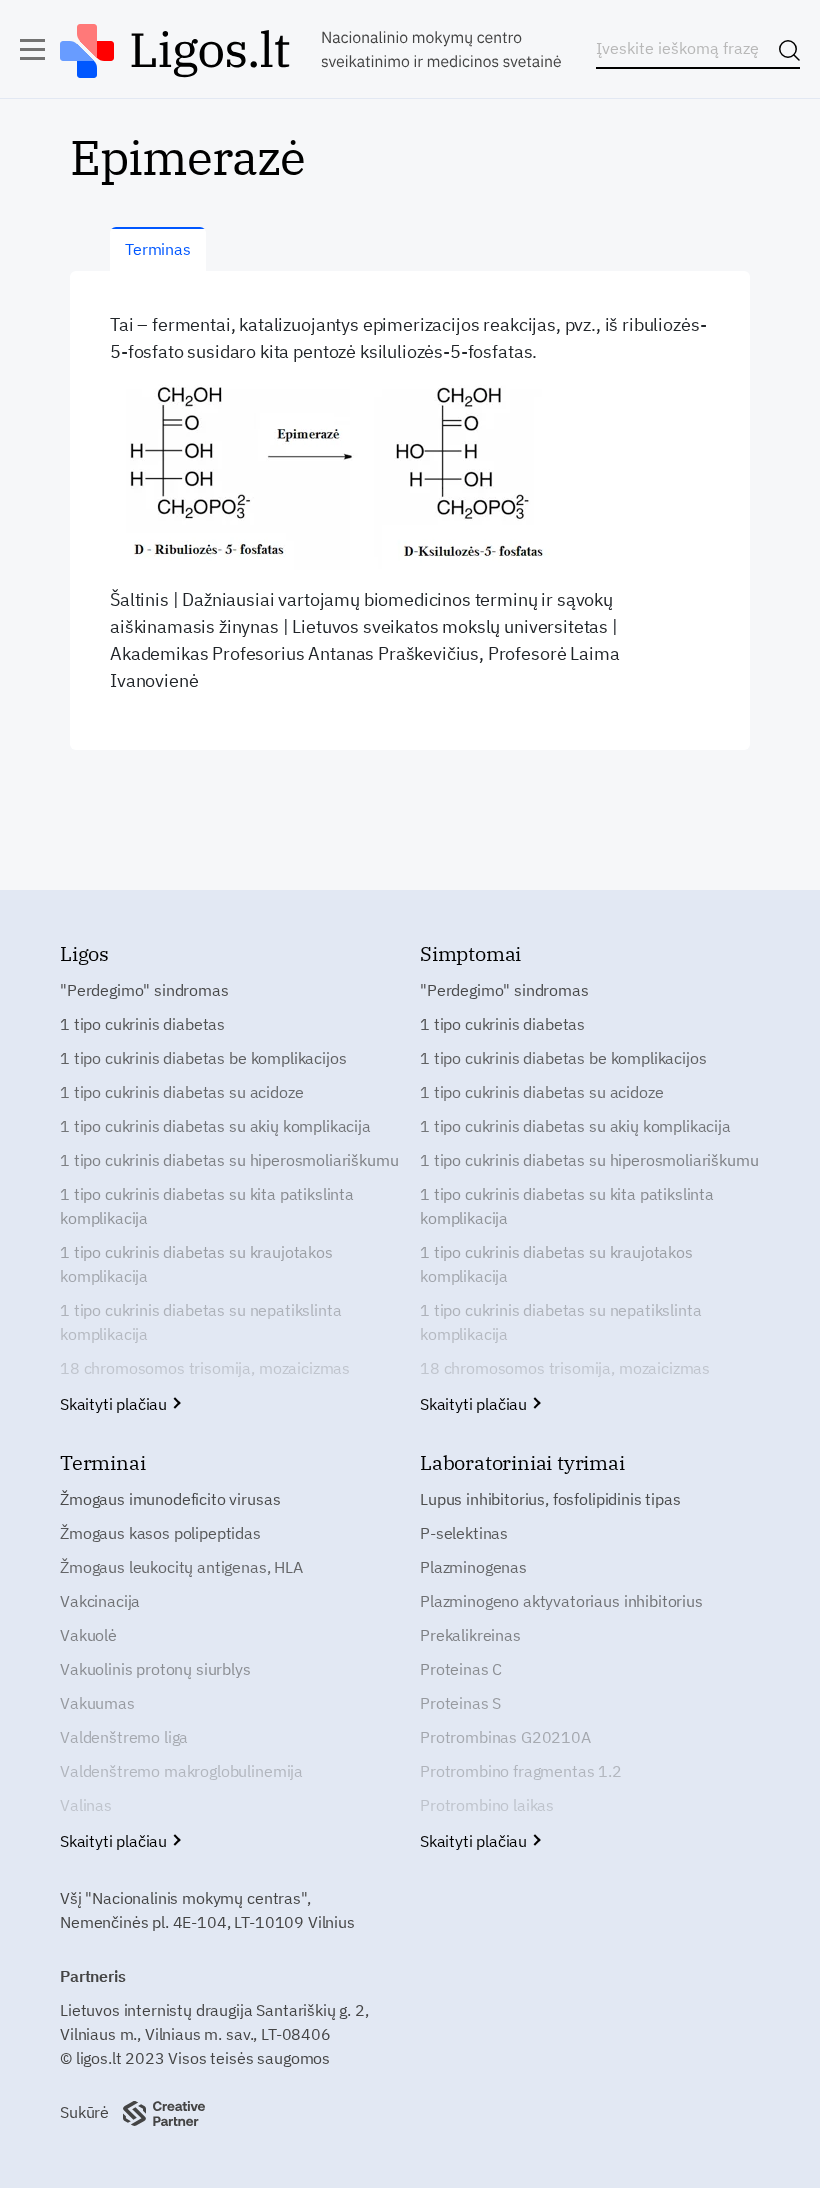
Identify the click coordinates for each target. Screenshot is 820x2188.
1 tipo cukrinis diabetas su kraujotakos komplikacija (196, 1264)
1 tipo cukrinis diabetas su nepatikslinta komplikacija (200, 1322)
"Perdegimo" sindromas (144, 990)
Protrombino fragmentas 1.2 (521, 1771)
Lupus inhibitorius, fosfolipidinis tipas (550, 1499)
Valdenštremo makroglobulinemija (181, 1771)
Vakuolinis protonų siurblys (155, 1669)
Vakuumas (97, 1703)
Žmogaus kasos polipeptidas (160, 1533)
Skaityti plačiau (115, 1404)
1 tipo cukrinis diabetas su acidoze (181, 1092)
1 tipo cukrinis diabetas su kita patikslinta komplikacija (207, 1206)
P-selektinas (464, 1533)
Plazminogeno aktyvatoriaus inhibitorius (561, 1601)
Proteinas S (460, 1703)
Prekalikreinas (470, 1635)
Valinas (86, 1805)
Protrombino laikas (487, 1805)
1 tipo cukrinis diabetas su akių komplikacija (215, 1126)
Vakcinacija (100, 1601)
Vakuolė (88, 1635)
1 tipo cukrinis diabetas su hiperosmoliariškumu (229, 1160)
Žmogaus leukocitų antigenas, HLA (181, 1567)
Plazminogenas (473, 1567)
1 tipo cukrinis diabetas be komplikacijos (203, 1058)
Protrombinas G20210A (505, 1737)
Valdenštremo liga (124, 1737)
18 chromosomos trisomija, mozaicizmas (205, 1368)
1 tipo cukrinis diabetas (142, 1024)
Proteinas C (461, 1669)
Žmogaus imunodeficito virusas (170, 1499)
